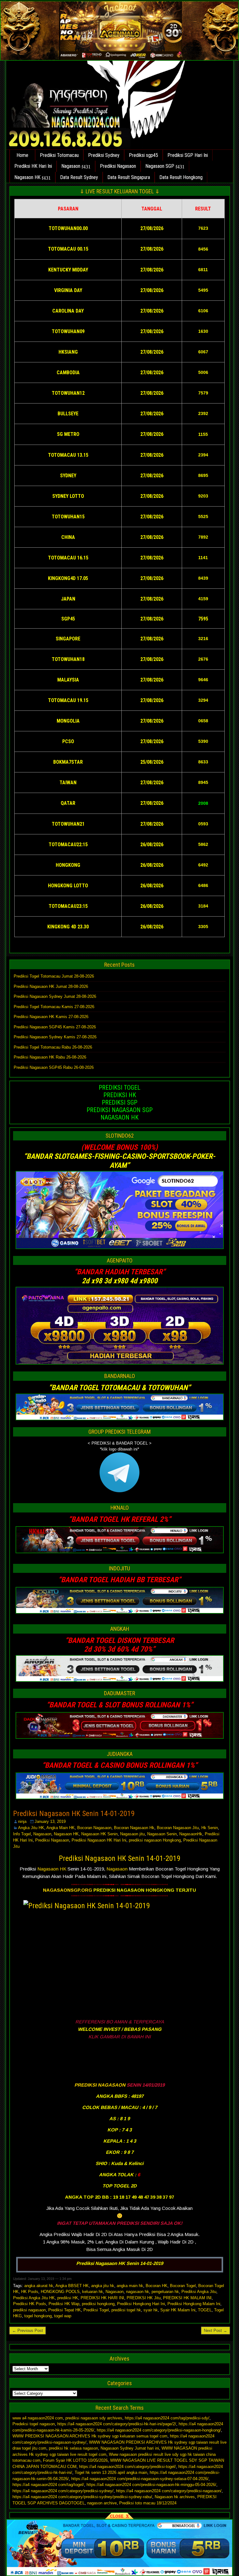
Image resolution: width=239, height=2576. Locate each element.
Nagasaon (71, 166)
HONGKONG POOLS (60, 2292)
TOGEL (205, 2310)
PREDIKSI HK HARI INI (102, 2298)
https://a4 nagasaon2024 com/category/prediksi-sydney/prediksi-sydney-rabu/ (82, 2497)
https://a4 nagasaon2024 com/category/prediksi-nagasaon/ (169, 2491)
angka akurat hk (39, 2286)
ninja (22, 1821)
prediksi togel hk (126, 2310)
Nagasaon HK (27, 177)
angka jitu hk (103, 2286)
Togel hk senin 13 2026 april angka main (111, 2472)
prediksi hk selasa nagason (73, 2448)
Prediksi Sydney (104, 155)
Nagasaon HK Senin (99, 1834)
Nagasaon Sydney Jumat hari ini (130, 2448)
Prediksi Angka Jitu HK (34, 2298)
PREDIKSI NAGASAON (100, 2085)
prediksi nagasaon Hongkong (155, 1840)
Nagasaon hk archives (175, 2497)
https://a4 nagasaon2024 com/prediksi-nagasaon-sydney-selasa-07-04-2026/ (140, 2479)
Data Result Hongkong (181, 177)
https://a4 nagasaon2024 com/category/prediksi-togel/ (127, 2467)
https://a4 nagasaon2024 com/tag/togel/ (48, 2485)
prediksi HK (68, 2298)
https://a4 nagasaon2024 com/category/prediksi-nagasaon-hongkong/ (159, 2430)
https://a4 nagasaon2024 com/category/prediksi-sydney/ (63, 2491)
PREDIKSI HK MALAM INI (187, 2298)
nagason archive (102, 2503)
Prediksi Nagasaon (118, 166)
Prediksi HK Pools (30, 2304)
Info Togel (22, 1834)
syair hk (151, 2310)
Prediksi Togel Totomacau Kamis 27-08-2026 (54, 1007)
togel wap (63, 2316)
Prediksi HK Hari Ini (33, 166)
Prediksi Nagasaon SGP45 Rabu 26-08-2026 (54, 1067)
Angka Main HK (61, 1828)
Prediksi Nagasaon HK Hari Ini (99, 1840)
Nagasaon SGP (160, 166)
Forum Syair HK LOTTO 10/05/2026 (75, 2460)
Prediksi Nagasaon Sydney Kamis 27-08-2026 (55, 1037)
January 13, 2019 (50, 1821)
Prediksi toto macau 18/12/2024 (148, 2503)
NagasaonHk (191, 1834)
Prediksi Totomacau (59, 155)
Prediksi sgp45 (143, 155)
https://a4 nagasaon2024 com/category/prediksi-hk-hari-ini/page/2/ (117, 2424)
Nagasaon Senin (162, 1834)
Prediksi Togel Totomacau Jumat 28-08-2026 (54, 976)
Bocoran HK (157, 2286)
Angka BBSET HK (72, 2286)
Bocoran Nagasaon (94, 1828)
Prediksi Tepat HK (65, 2310)
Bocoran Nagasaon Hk (134, 1828)
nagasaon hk (138, 2292)
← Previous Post (28, 2331)
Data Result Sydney (79, 177)
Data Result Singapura (129, 177)
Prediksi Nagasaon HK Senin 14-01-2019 (74, 1814)
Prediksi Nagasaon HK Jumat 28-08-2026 (51, 986)
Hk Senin (210, 1828)
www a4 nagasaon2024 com (38, 2418)
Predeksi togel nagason (34, 2424)
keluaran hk (93, 2292)
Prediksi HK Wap (64, 2304)
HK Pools (30, 2292)
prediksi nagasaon (29, 2310)
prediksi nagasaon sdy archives (94, 2418)
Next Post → (216, 2331)
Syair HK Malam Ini (178, 2310)
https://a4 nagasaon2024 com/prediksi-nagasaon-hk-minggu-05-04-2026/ (151, 2485)
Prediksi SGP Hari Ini (188, 155)
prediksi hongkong (98, 2304)
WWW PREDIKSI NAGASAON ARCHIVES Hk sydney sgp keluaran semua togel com (90, 2436)
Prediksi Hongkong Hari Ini (141, 2304)
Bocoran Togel (183, 2286)
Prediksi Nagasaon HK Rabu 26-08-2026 (50, 1057)
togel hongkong (38, 2316)
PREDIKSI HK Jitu (144, 2298)
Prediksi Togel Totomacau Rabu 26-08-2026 (53, 1047)
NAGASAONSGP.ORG (68, 1890)
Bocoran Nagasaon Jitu (178, 1828)
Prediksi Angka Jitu (199, 2292)
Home (22, 155)
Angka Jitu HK (31, 1828)
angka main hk (130, 2286)
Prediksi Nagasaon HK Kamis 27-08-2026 (51, 1017)
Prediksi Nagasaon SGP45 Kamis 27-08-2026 (55, 1027)
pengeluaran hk (165, 2292)
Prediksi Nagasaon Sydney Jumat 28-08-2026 (55, 996)
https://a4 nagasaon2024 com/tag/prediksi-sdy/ (167, 2418)
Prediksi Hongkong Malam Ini (194, 2304)
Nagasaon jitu (132, 1834)
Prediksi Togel (96, 2310)
